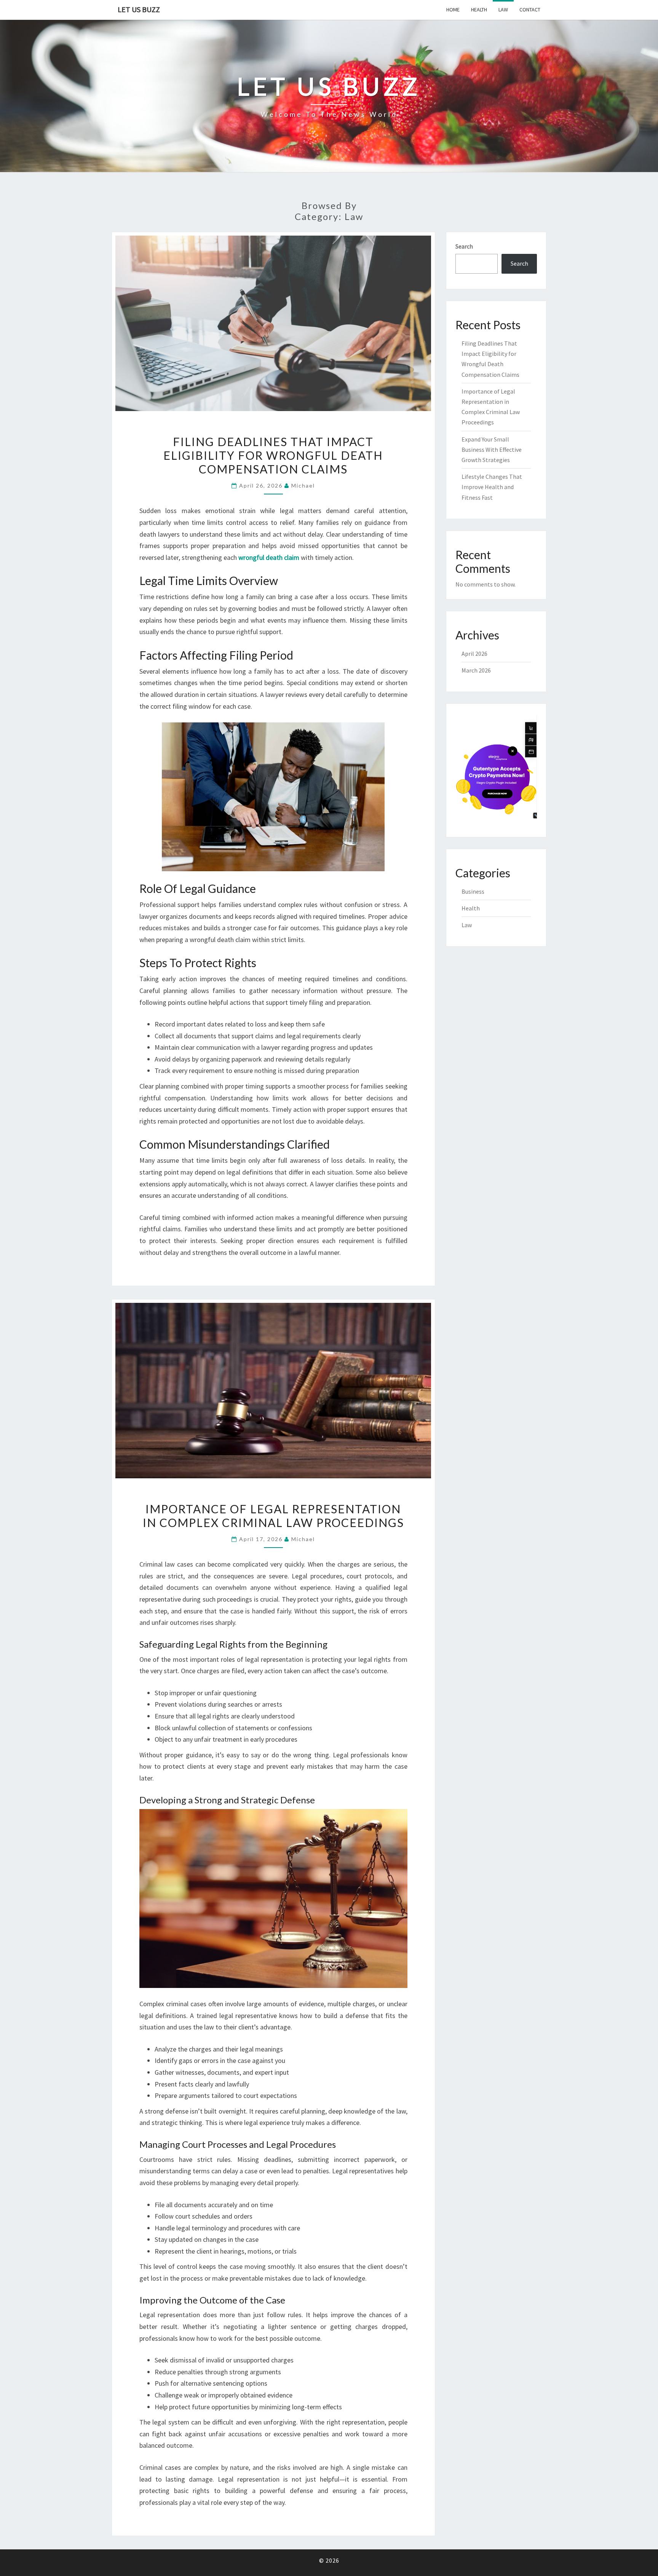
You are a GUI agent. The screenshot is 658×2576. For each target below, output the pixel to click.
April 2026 (474, 654)
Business (473, 891)
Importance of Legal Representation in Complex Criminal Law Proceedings (273, 1516)
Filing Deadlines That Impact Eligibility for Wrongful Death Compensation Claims (273, 455)
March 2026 (476, 670)
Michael (303, 485)
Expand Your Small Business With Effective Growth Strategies (492, 450)
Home (453, 10)
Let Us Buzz (139, 9)
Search (464, 246)
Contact (530, 10)
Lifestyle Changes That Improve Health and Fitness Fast (492, 487)
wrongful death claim (269, 557)
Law (503, 10)
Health (479, 10)
